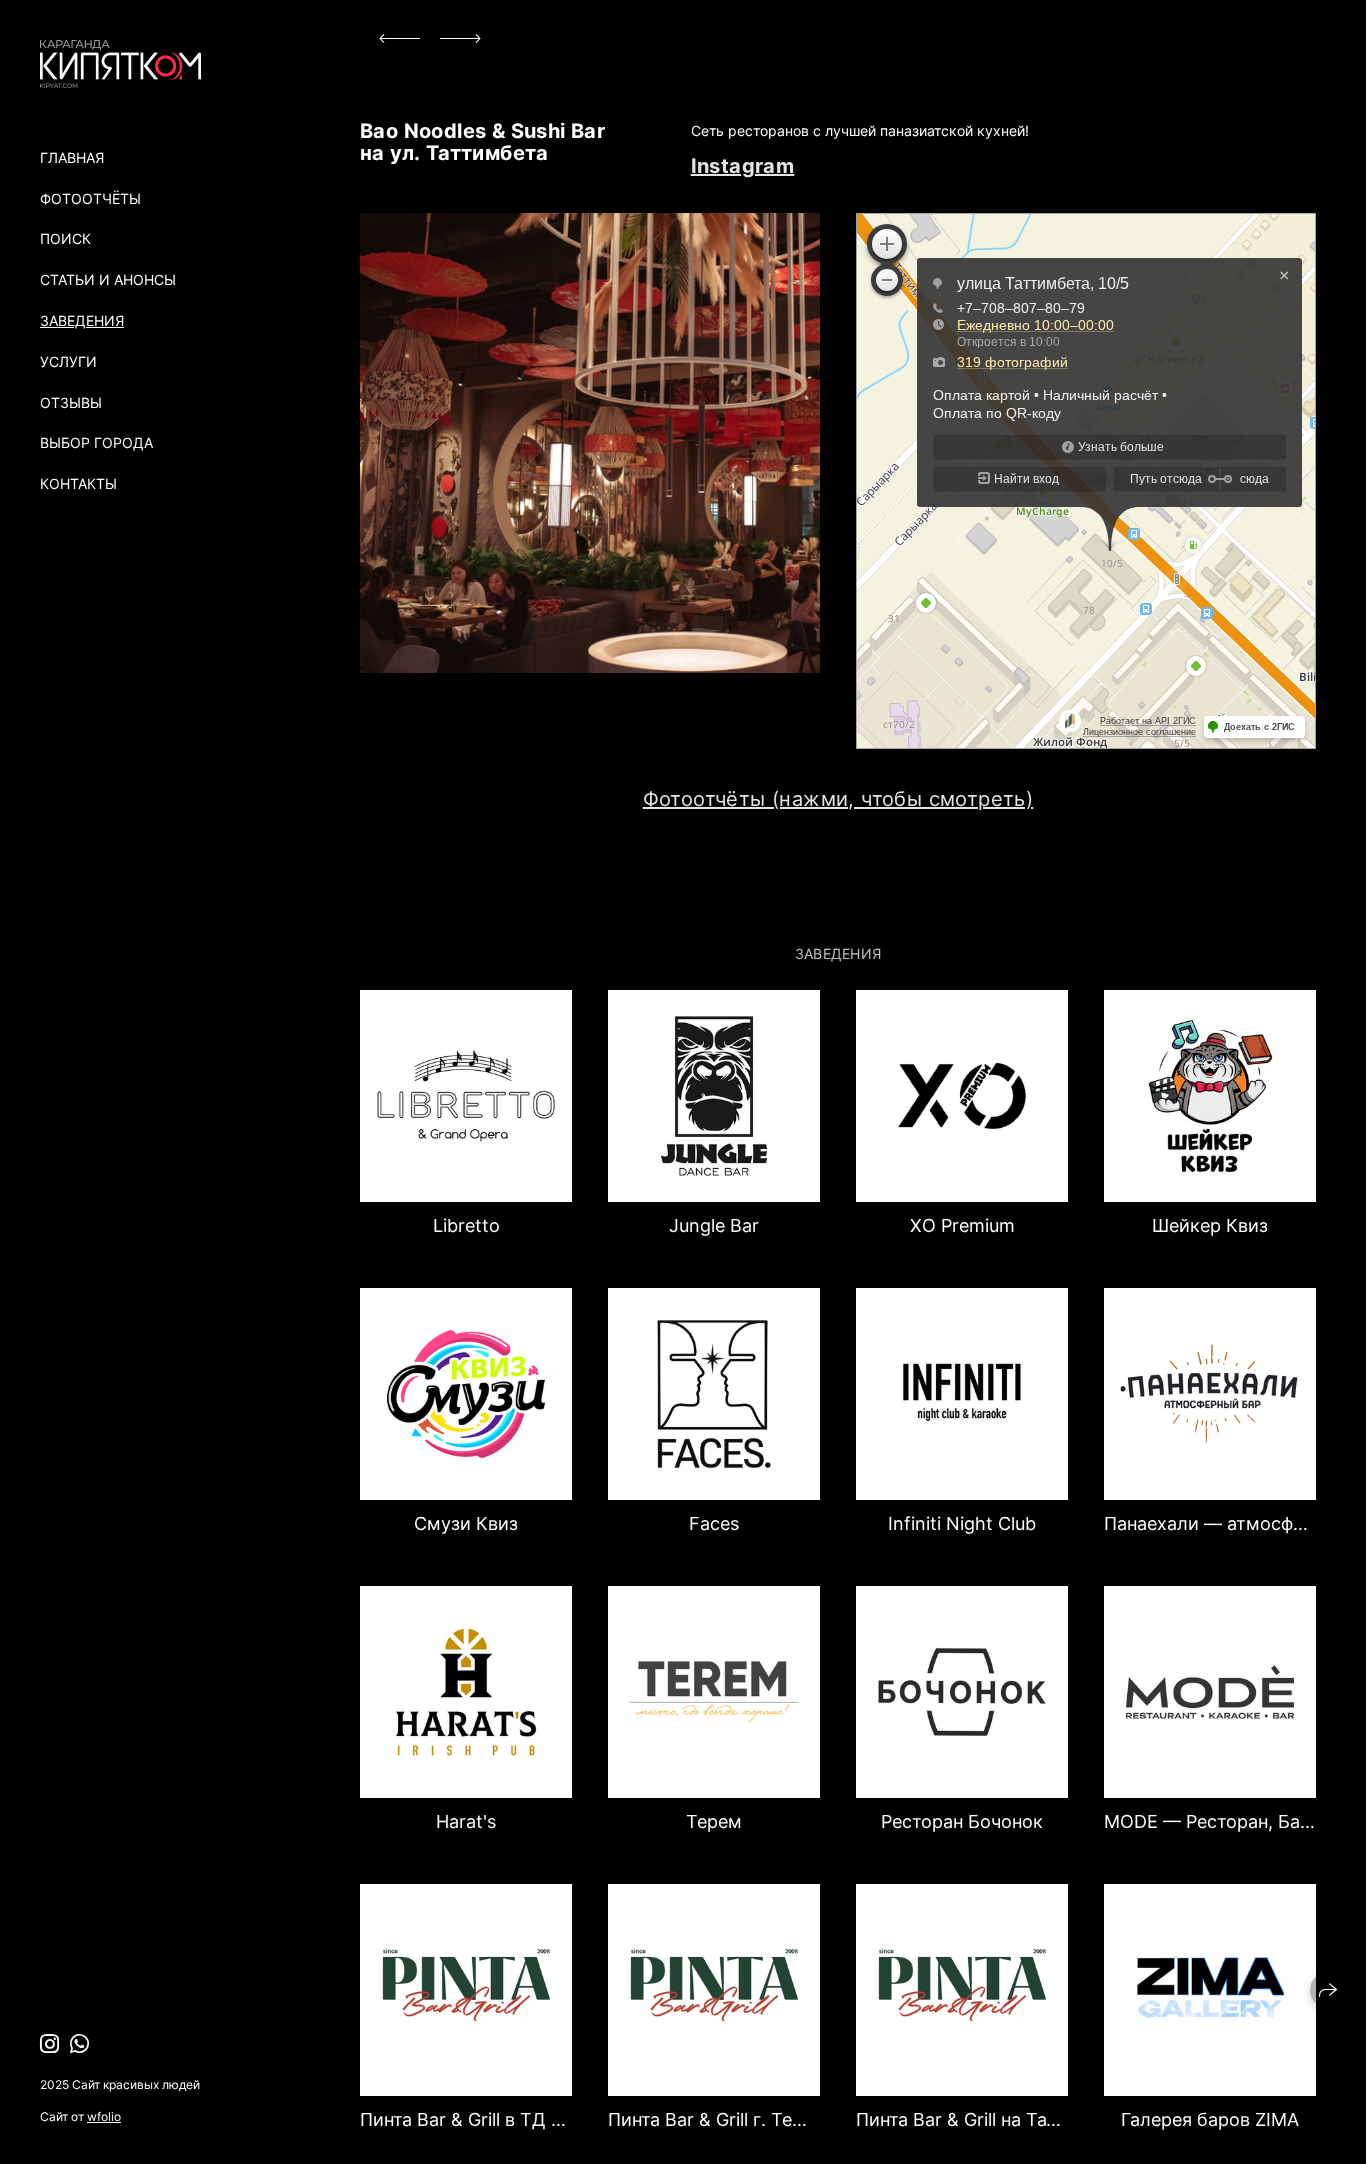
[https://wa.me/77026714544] (79, 2044)
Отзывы (71, 402)
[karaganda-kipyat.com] (120, 64)
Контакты (78, 483)
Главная (72, 157)
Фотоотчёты (90, 198)
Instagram (743, 166)
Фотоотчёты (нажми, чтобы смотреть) (838, 799)
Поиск (65, 238)
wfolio (104, 2116)
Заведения (82, 320)
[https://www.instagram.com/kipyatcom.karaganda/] (49, 2044)
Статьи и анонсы (108, 279)
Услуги (68, 361)
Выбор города (96, 442)
